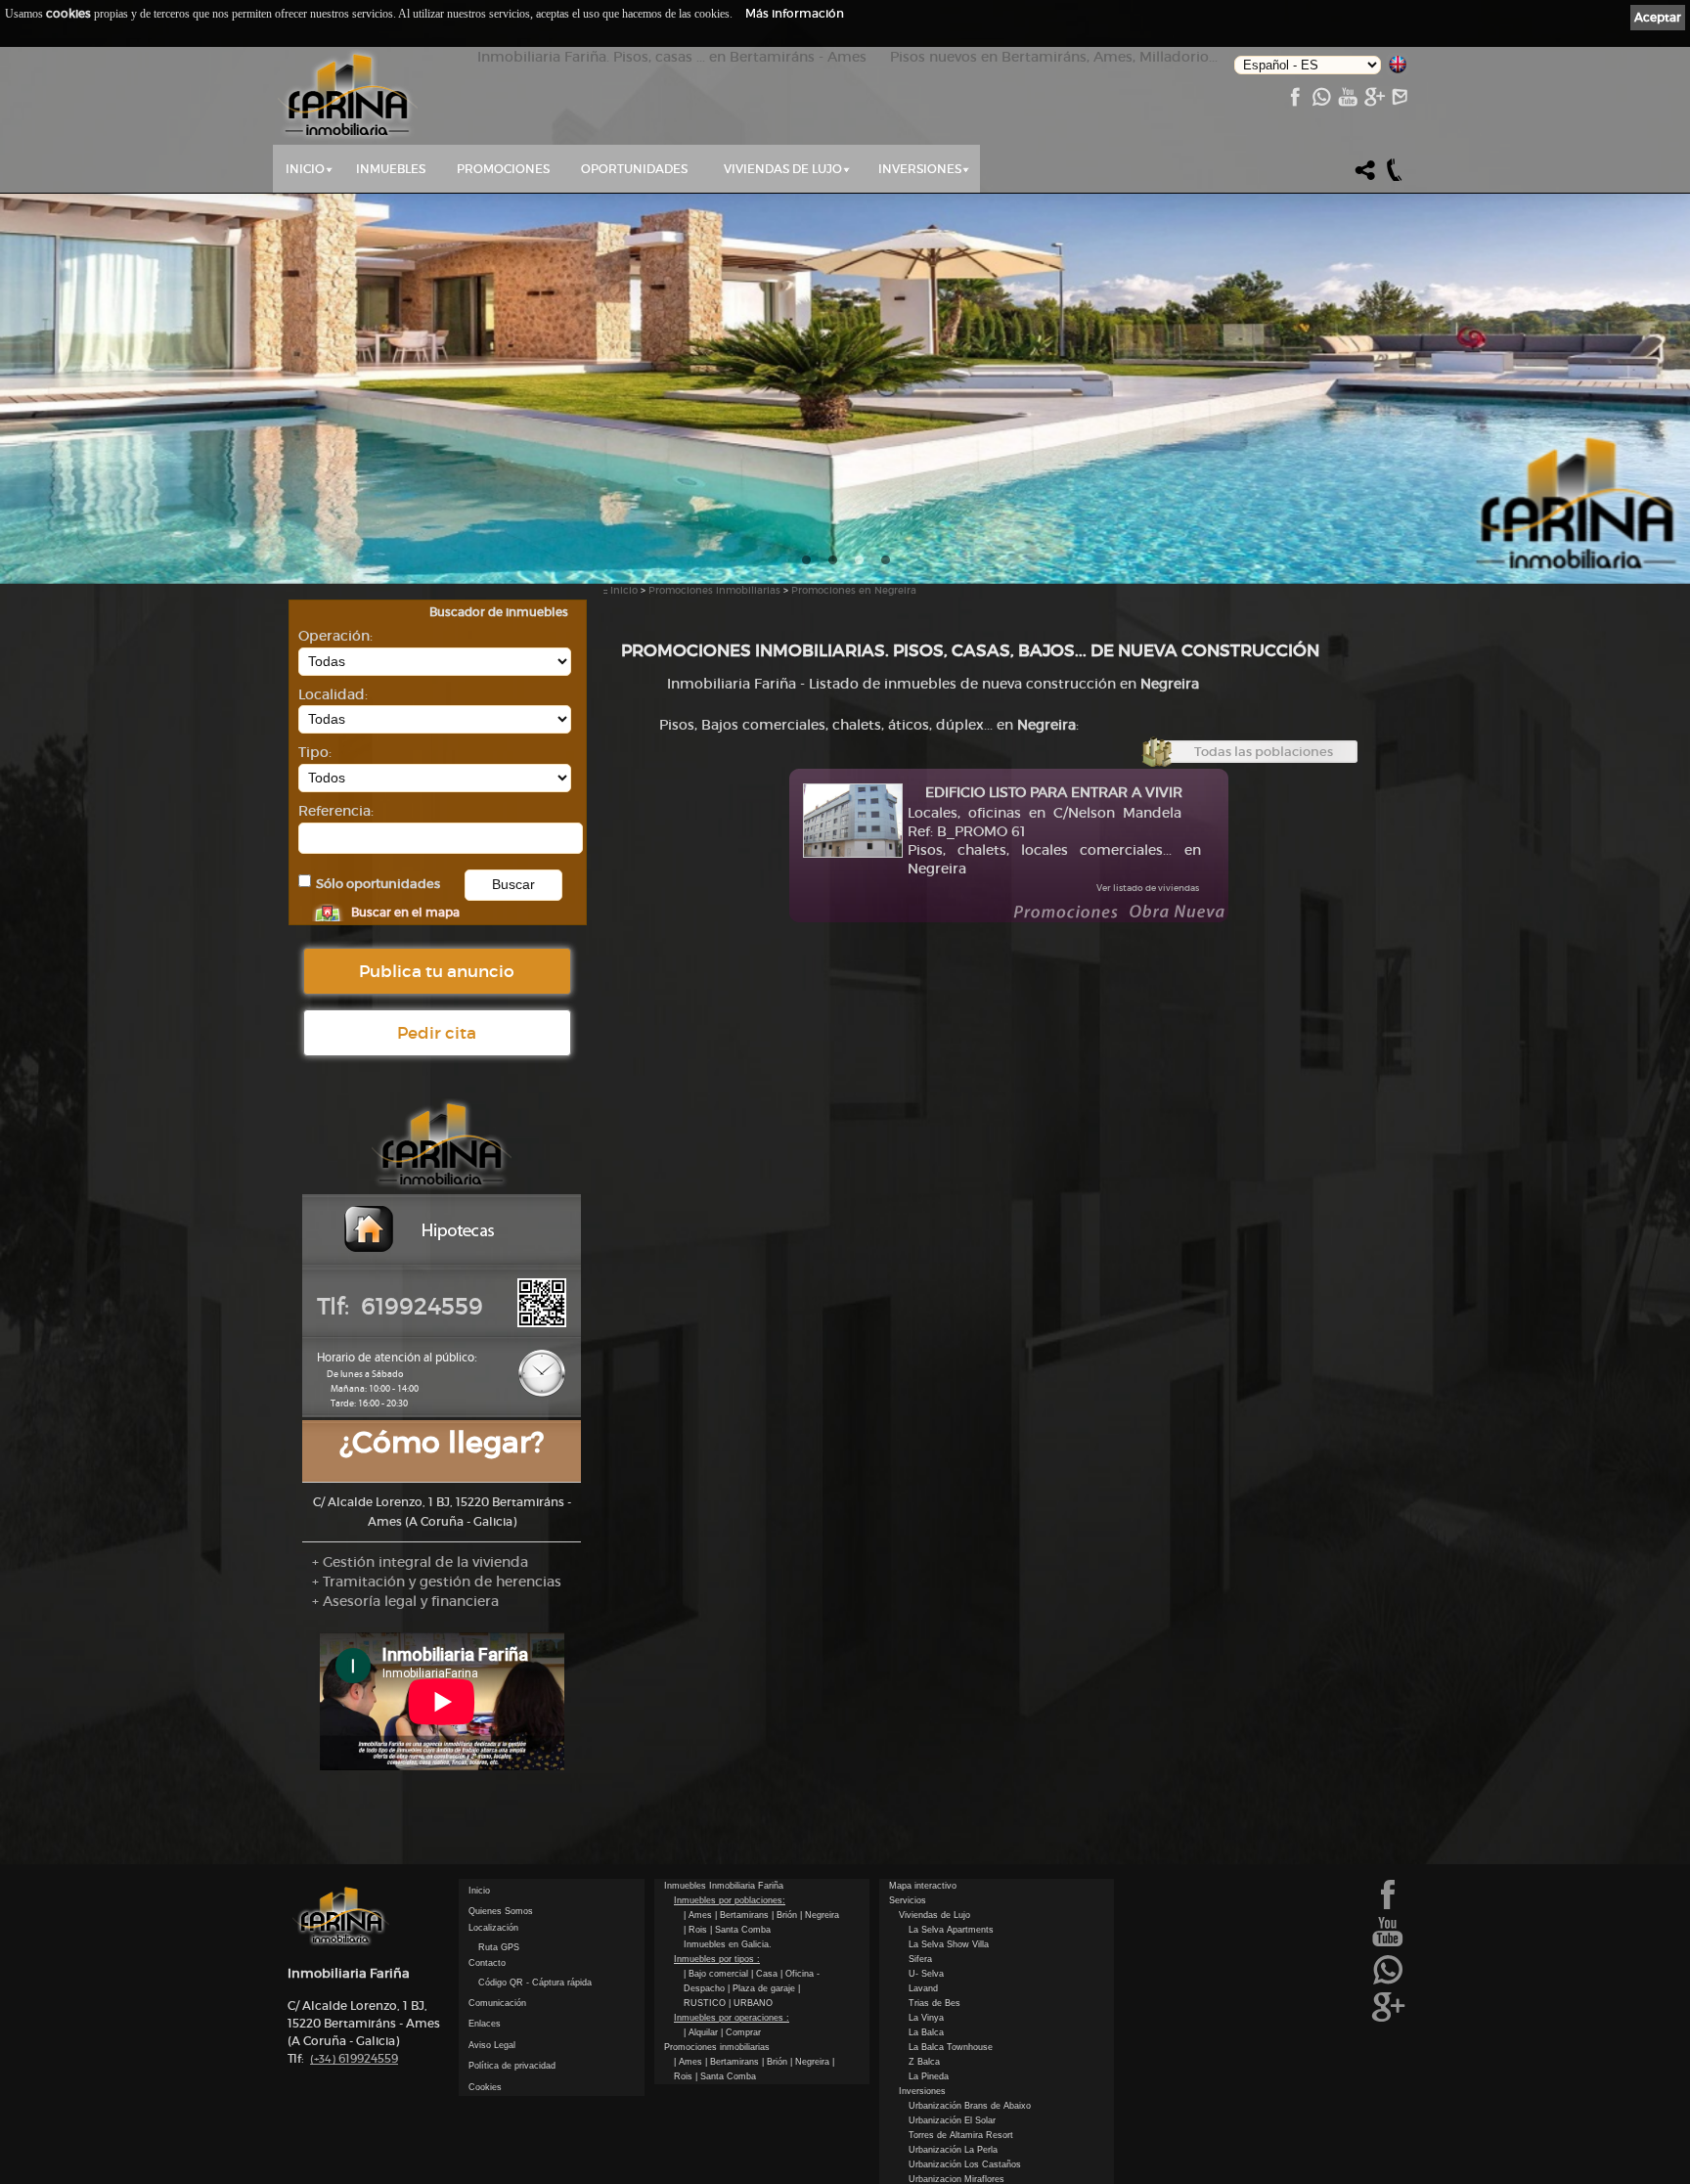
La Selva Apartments (951, 1930)
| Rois (697, 1930)
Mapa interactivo (923, 1886)
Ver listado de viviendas (1148, 888)
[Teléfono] (1395, 178)
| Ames (699, 1915)
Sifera (920, 1959)
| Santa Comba (740, 1930)
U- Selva (926, 1974)
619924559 (354, 2058)
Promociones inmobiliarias (714, 590)
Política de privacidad (512, 2066)
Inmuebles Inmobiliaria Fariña (724, 1886)
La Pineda (929, 2076)
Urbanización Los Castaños (965, 2164)
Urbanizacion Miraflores (956, 2179)
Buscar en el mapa (405, 912)
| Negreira (820, 1915)
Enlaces (485, 2024)
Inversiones (920, 169)
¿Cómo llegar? (442, 1442)
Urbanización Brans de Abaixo (970, 2106)
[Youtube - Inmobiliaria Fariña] (1347, 102)
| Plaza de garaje (763, 1988)
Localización (493, 1928)
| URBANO (751, 2003)
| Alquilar (702, 2032)
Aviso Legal (492, 2045)
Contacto (487, 1963)
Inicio (305, 169)
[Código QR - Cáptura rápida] (542, 1323)
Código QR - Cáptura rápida (535, 1983)
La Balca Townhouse (951, 2047)
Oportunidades (634, 169)
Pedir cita (437, 1033)
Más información (795, 13)
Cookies (485, 2087)
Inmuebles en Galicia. (728, 1944)
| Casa (766, 1974)
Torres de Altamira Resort (961, 2135)
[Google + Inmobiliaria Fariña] (1374, 102)
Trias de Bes (934, 2003)
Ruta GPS (499, 1947)
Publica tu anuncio (437, 971)
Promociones (503, 169)
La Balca (926, 2032)
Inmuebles (391, 169)
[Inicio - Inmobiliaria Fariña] (348, 96)
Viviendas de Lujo (783, 169)
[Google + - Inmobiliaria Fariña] (1388, 2020)
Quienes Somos (501, 1911)
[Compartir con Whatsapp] (1321, 102)
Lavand (923, 1988)
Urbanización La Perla (953, 2150)
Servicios (908, 1900)
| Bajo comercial (717, 1974)
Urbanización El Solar (952, 2120)
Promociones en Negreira (854, 590)
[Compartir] (1365, 178)
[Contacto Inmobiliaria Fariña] (1400, 102)
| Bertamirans (743, 1915)
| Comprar (741, 2032)
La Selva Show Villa (949, 1944)
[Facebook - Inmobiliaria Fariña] (1294, 102)
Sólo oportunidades (378, 884)
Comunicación (497, 2003)
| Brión (786, 1915)
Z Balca (924, 2062)
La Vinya (926, 2018)
